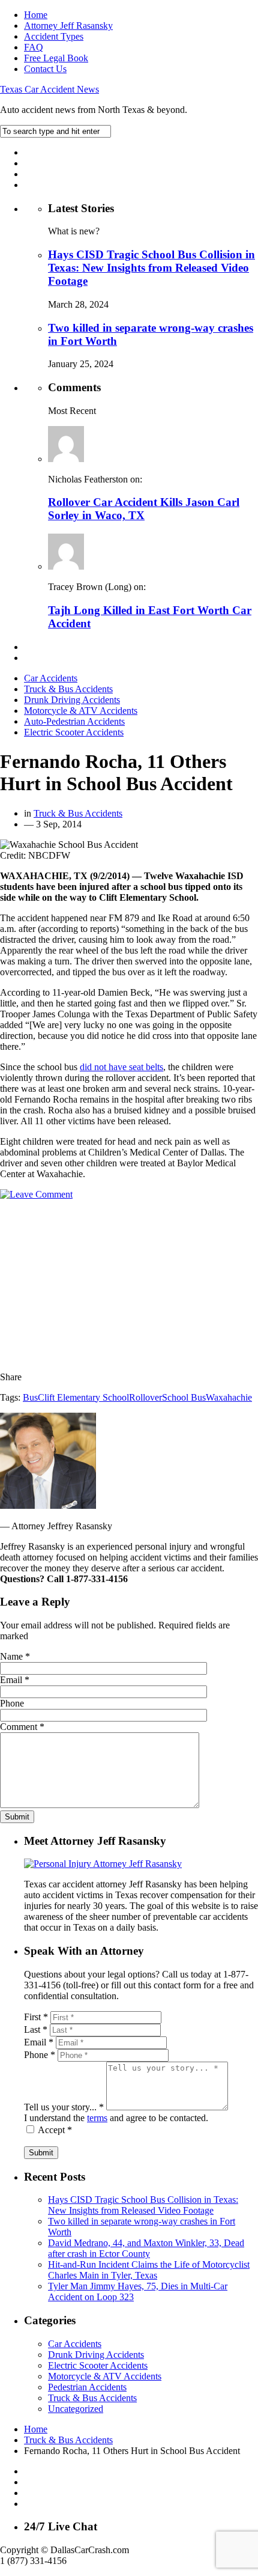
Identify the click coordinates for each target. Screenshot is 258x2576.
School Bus (184, 1397)
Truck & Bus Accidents (68, 689)
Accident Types (54, 36)
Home (36, 15)
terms (97, 2118)
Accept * (55, 2130)
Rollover (145, 1397)
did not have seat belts (121, 1067)
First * (36, 2017)
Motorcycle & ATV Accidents (81, 711)
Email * (39, 2042)
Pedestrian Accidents (87, 2387)
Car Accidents (51, 678)
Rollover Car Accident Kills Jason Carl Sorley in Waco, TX (144, 509)
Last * (36, 2029)
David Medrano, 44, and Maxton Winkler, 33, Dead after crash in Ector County (146, 2248)
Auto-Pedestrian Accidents (74, 721)
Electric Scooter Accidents (74, 732)
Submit (41, 2153)
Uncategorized (76, 2409)
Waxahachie (229, 1397)
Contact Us (45, 69)
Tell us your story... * (64, 2107)
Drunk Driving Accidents (72, 700)
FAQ (34, 47)
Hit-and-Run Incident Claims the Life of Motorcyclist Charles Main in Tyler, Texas (149, 2270)
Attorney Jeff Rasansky (68, 26)
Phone (12, 1703)
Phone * (40, 2055)
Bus (30, 1397)
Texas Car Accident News (49, 89)
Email (15, 1680)
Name (15, 1656)
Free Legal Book (56, 58)
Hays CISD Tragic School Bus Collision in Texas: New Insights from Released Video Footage (151, 268)
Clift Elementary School (83, 1397)
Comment (22, 1727)
